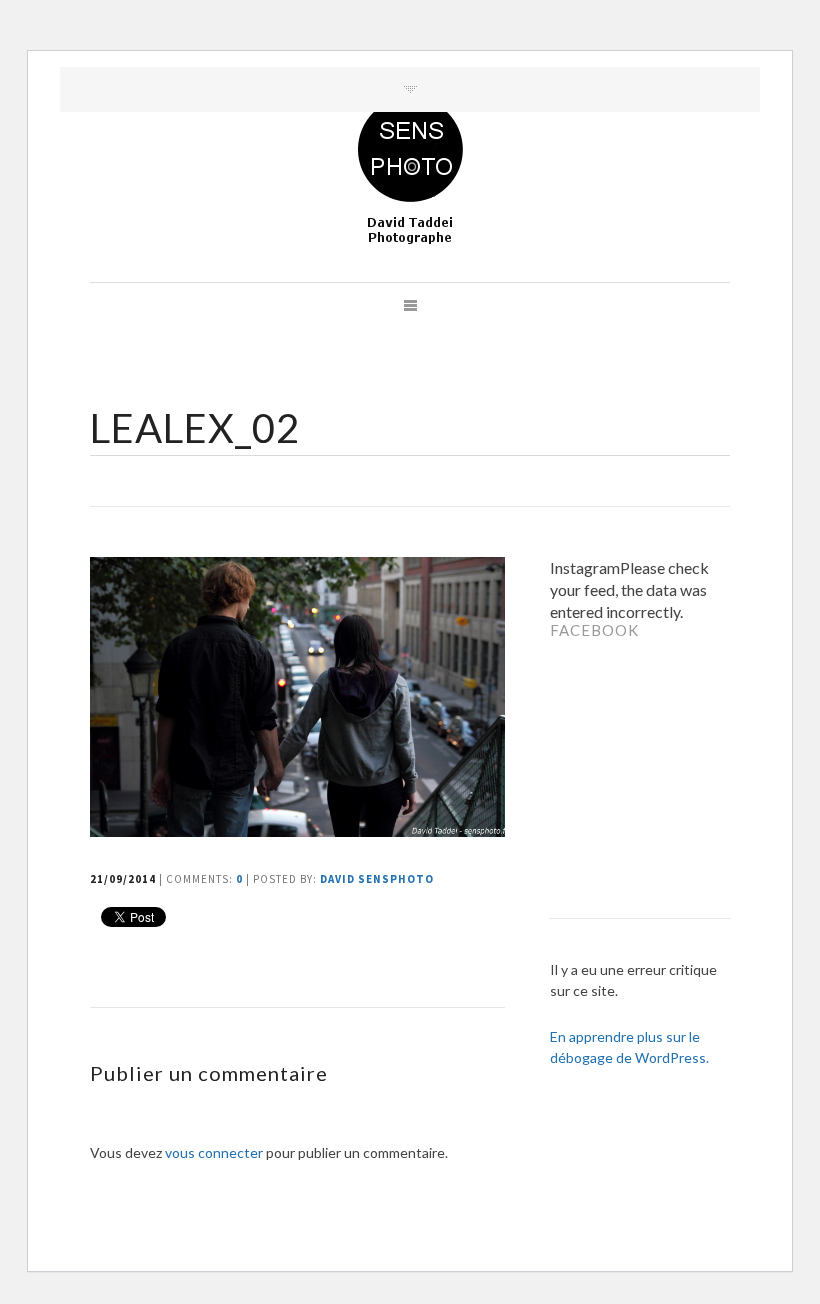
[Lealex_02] (300, 830)
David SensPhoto (377, 879)
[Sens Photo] (410, 172)
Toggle (410, 89)
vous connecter (214, 1152)
